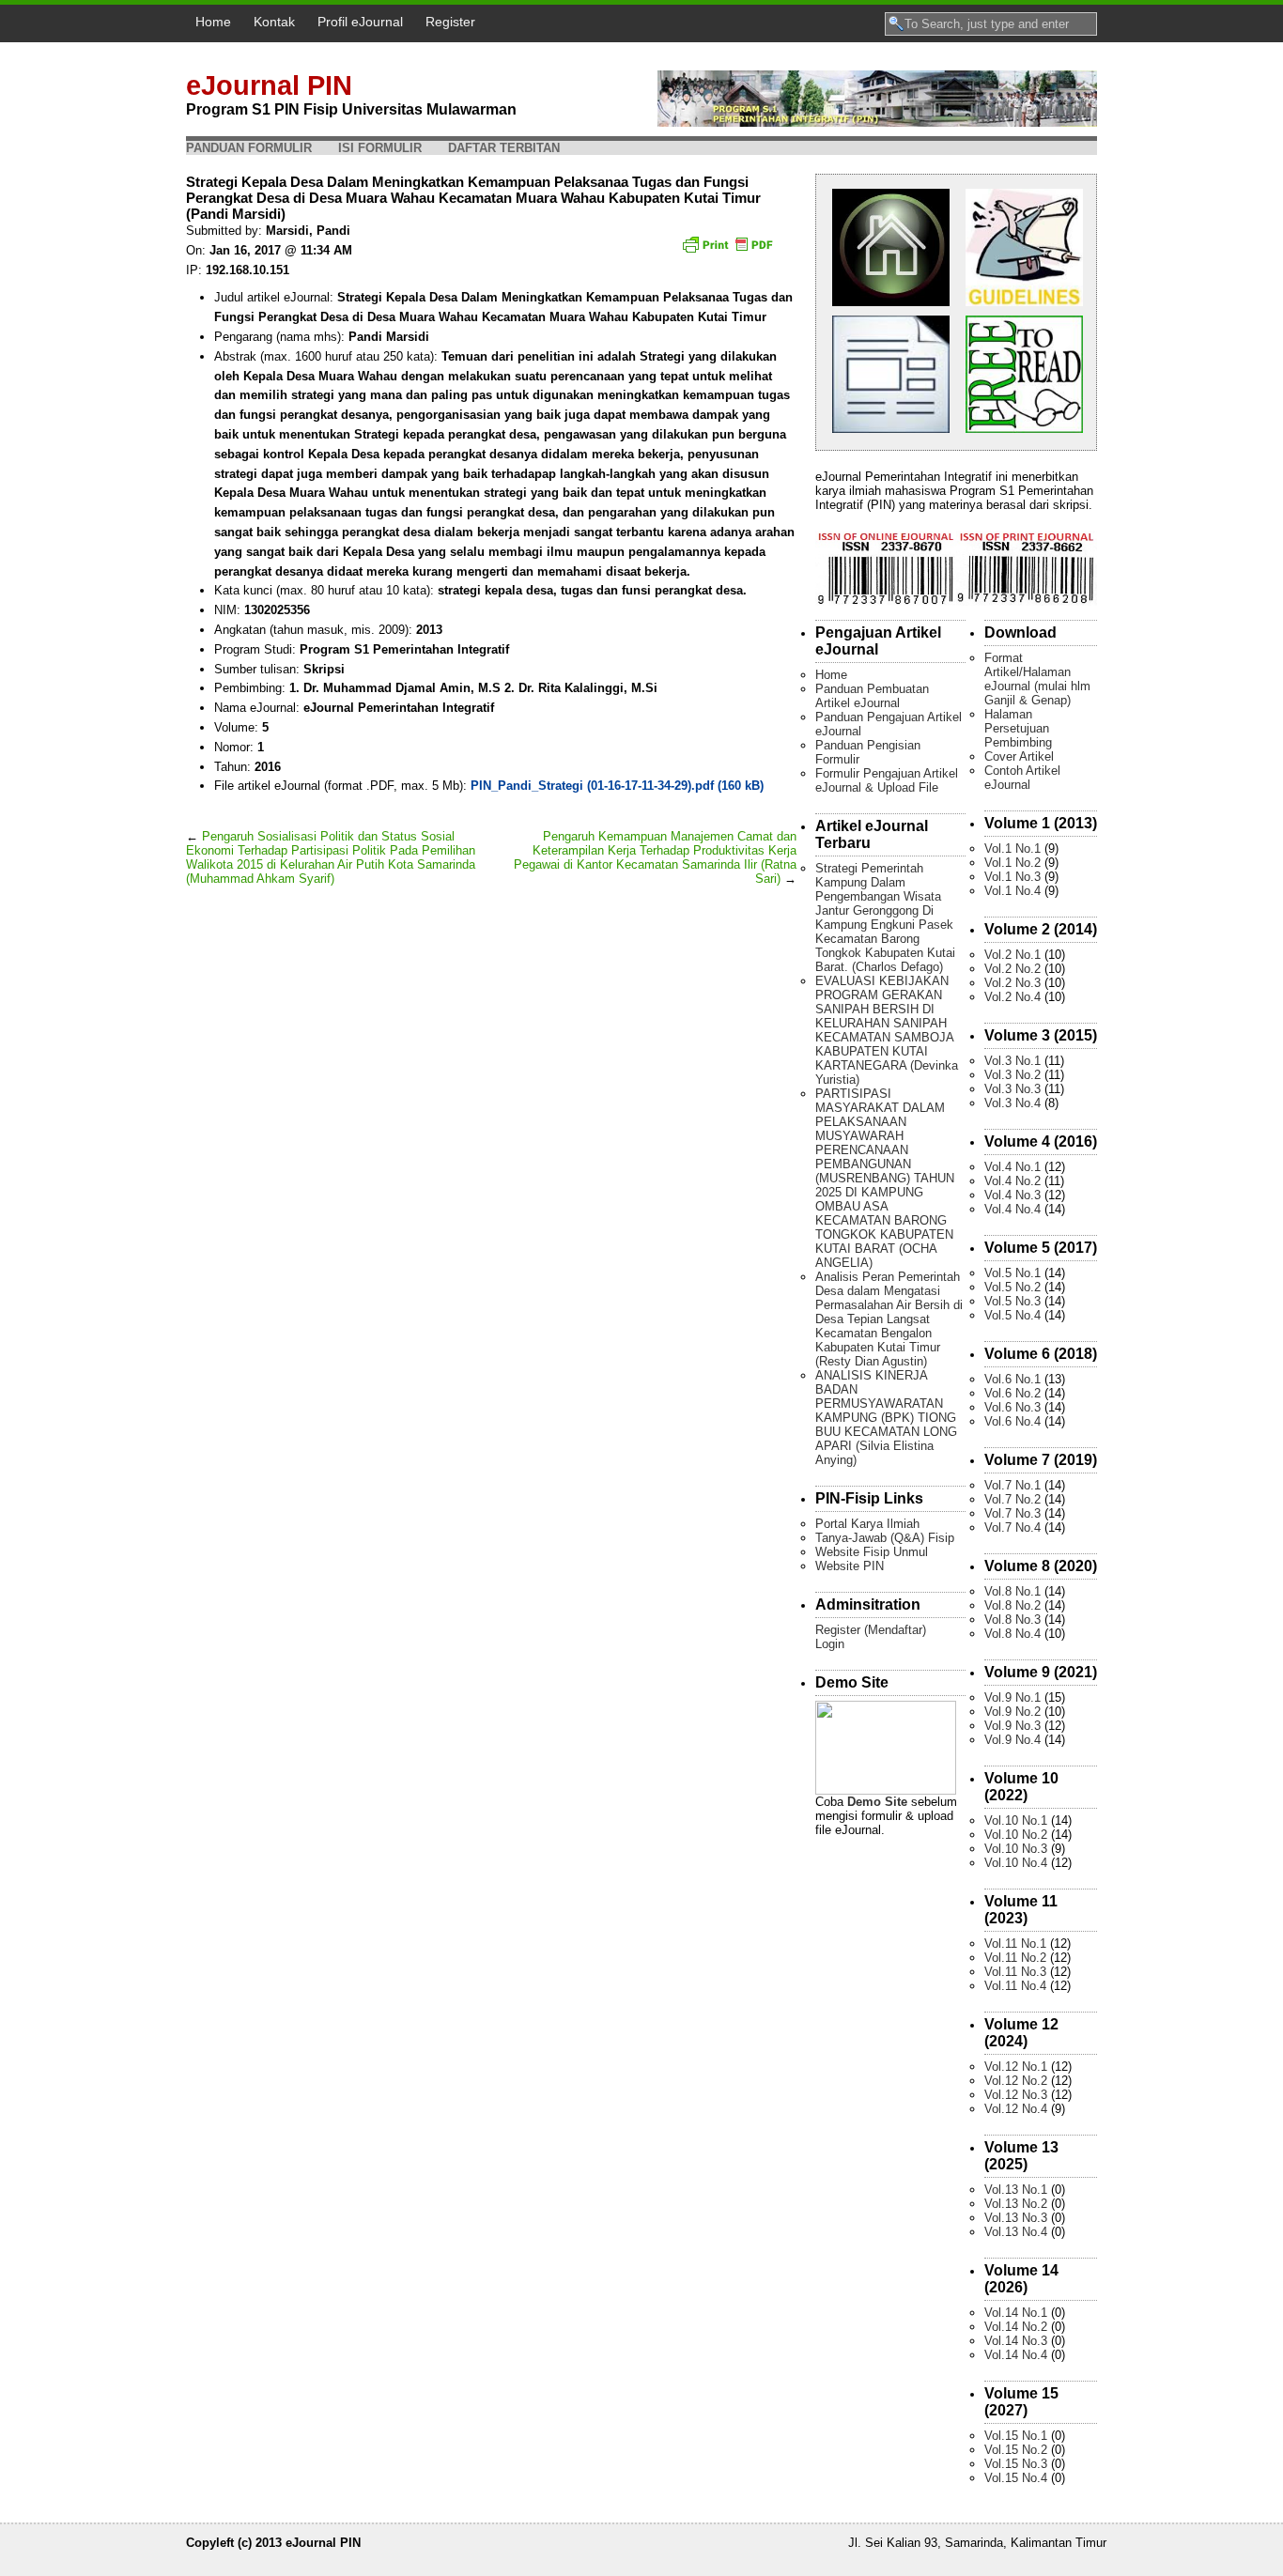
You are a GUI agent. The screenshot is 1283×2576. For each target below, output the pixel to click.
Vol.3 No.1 (1012, 1061)
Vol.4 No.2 (1012, 1181)
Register (450, 22)
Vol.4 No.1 (1012, 1167)
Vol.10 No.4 (1016, 1863)
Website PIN (850, 1566)
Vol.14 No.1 (1016, 2313)
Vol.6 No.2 (1012, 1393)
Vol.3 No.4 (1012, 1103)
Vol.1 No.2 (1012, 863)
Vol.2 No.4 (1012, 997)
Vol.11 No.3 (1015, 1972)
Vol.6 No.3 (1012, 1407)
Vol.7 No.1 (1012, 1485)
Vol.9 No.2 (1012, 1712)
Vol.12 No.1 (1016, 2067)
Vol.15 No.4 (1016, 2478)
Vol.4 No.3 (1012, 1195)
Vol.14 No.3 (1016, 2341)
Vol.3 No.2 (1012, 1075)
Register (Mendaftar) (871, 1630)
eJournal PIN (269, 85)
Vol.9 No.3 (1012, 1726)
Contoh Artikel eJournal (1022, 778)
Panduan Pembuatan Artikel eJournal (872, 696)
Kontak (274, 22)
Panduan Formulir (249, 148)
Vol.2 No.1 (1012, 955)
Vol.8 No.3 (1012, 1620)
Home (213, 22)
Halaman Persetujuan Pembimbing (1018, 728)
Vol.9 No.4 (1012, 1740)
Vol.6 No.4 (1012, 1421)
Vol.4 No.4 (1012, 1209)
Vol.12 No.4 (1016, 2109)
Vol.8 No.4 (1012, 1634)
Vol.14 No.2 (1016, 2327)
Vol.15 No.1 (1016, 2436)
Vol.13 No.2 (1016, 2204)
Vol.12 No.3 (1016, 2095)
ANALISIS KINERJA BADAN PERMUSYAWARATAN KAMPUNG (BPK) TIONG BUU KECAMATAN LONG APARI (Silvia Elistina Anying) (886, 1418)
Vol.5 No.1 (1012, 1273)
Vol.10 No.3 (1016, 1849)
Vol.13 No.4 (1016, 2232)
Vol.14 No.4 (1016, 2355)
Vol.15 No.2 (1016, 2450)
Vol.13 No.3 (1016, 2218)
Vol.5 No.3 (1012, 1301)
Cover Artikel (1019, 756)
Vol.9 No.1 (1012, 1697)
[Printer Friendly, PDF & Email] (730, 251)
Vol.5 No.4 (1012, 1315)
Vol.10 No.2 (1016, 1835)
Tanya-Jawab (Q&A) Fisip (885, 1538)
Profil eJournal (360, 22)
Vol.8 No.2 (1012, 1605)
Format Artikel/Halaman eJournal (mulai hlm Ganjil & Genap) (1037, 679)
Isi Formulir (380, 148)
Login (830, 1644)
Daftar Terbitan (504, 148)
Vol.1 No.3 (1012, 877)
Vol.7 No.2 (1012, 1499)
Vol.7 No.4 (1012, 1527)
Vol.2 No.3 (1012, 983)
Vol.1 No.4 (1012, 891)
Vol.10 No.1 (1016, 1820)
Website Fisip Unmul (872, 1552)
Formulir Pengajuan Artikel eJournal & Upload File (887, 780)
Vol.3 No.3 (1012, 1089)
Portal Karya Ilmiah (867, 1524)
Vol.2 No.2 (1012, 969)
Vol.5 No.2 (1012, 1287)
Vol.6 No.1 (1012, 1379)
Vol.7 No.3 (1012, 1513)
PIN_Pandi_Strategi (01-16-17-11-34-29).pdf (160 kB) (617, 786)
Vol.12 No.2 (1016, 2081)
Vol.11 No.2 (1015, 1958)
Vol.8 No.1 (1012, 1591)
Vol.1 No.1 (1012, 848)
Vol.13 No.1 (1016, 2190)
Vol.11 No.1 (1015, 1944)
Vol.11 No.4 (1015, 1986)
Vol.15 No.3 (1016, 2464)
